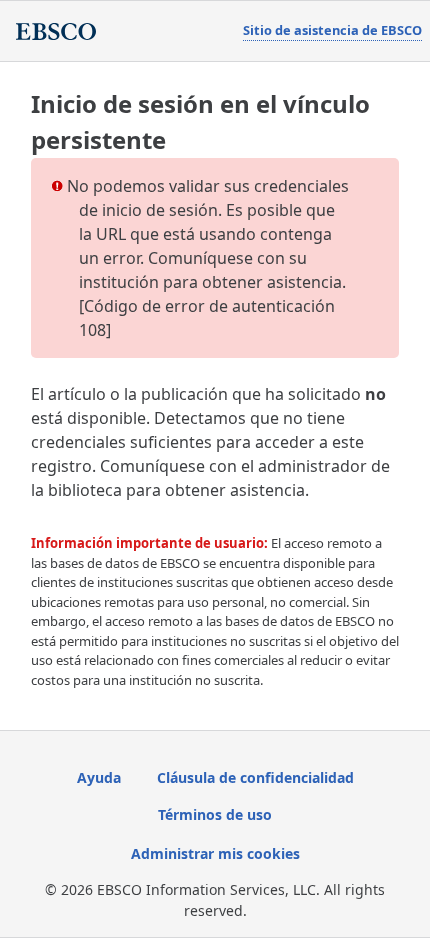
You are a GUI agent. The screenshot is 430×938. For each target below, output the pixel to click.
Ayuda (99, 777)
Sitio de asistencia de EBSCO (332, 30)
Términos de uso (215, 814)
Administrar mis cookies (215, 853)
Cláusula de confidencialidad (255, 777)
